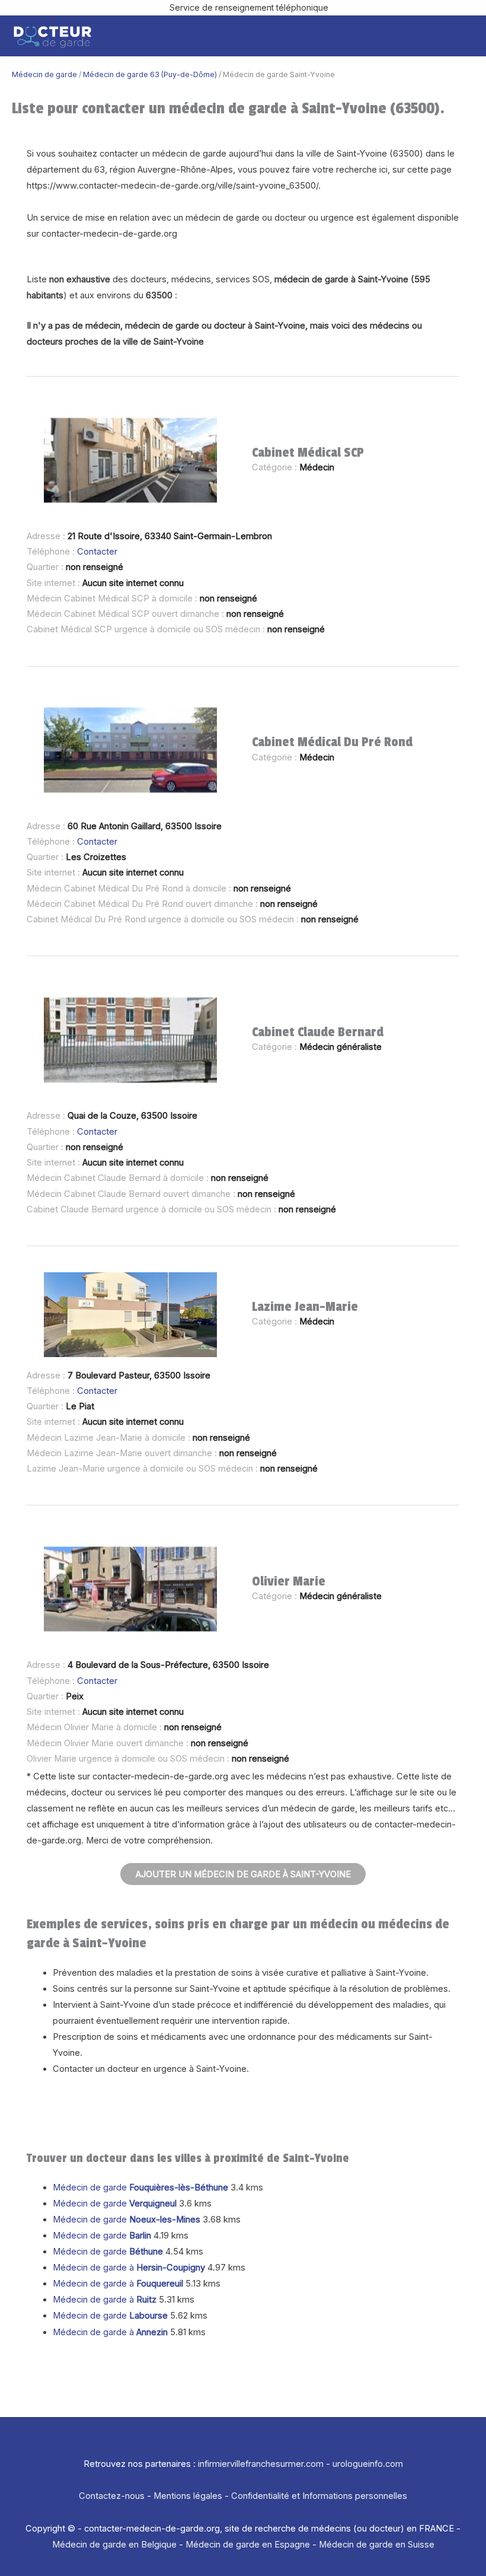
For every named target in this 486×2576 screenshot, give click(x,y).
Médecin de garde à (129, 2268)
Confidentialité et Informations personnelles (319, 2496)
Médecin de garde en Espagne (248, 2545)
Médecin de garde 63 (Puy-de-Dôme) (150, 74)
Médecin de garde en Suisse (377, 2545)
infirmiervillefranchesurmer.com (261, 2464)
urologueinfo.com (368, 2464)
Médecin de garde (44, 74)
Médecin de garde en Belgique (114, 2545)
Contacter (97, 552)
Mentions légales (188, 2496)
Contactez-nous (112, 2496)
